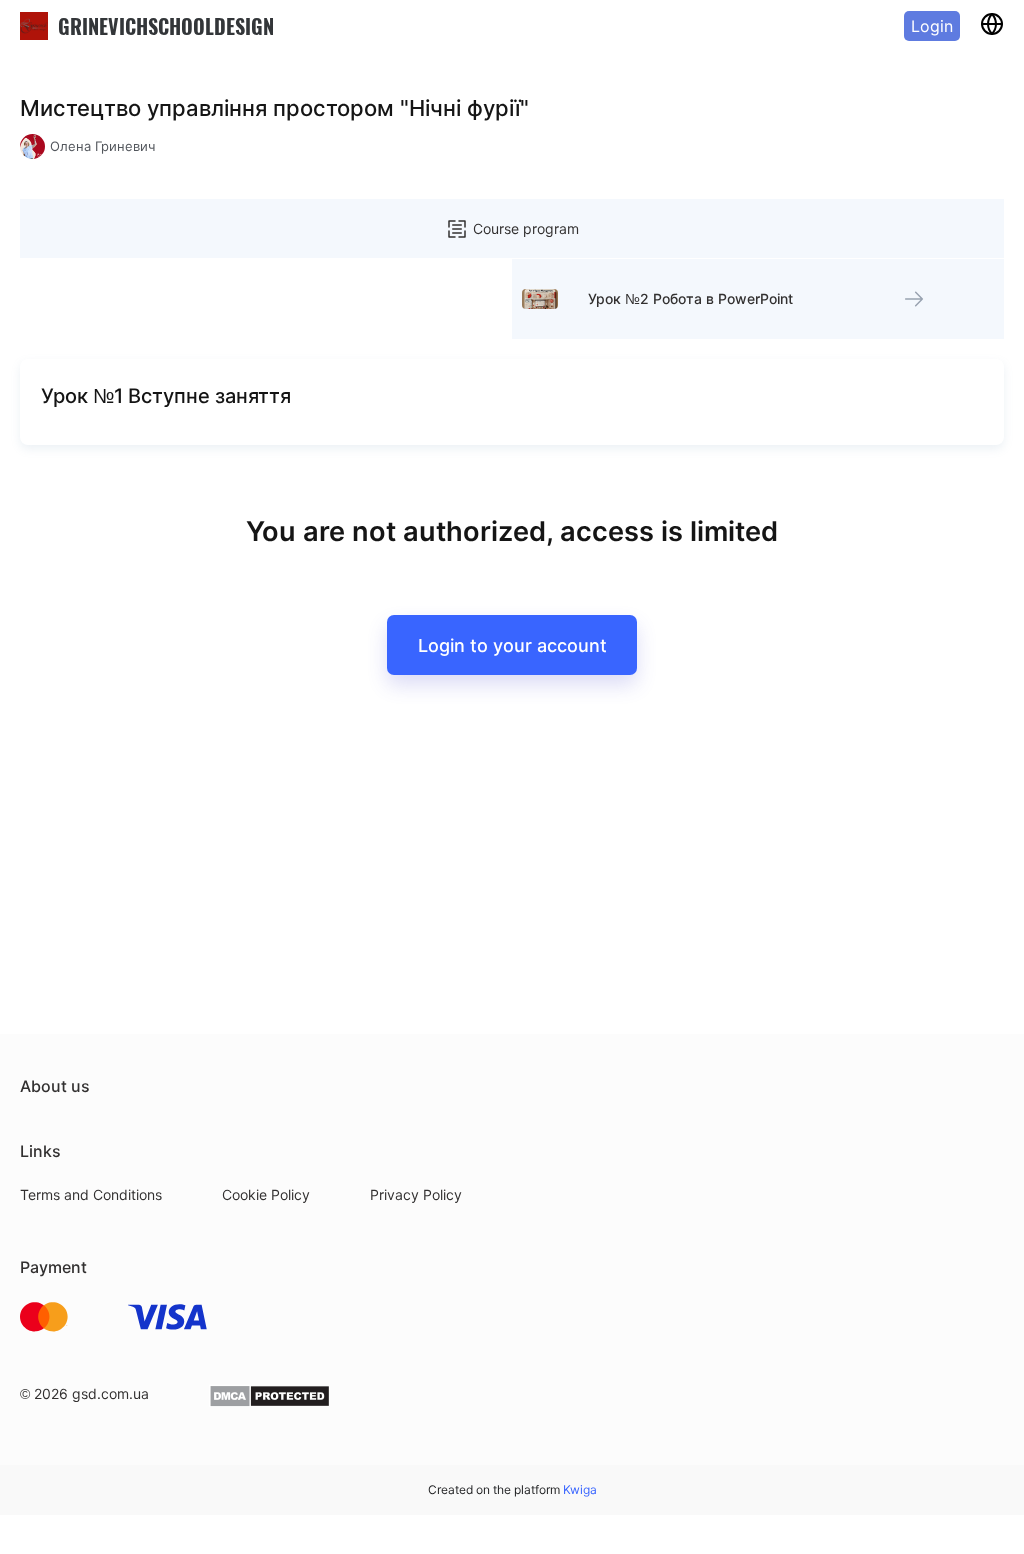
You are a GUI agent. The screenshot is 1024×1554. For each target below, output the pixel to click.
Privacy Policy (416, 1194)
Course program (526, 228)
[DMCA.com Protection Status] (269, 1402)
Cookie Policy (266, 1194)
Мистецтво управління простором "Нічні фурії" (274, 108)
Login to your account (512, 645)
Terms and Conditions (91, 1194)
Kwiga (580, 1489)
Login (932, 26)
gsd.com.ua (110, 1393)
